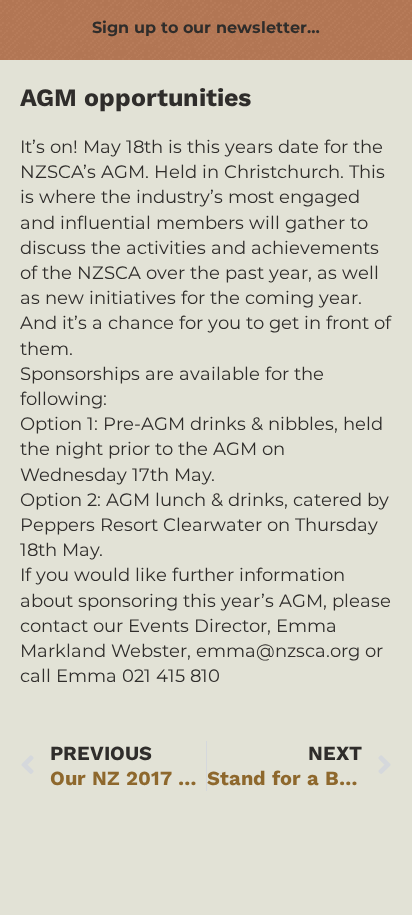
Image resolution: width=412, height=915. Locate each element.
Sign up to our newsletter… (206, 27)
